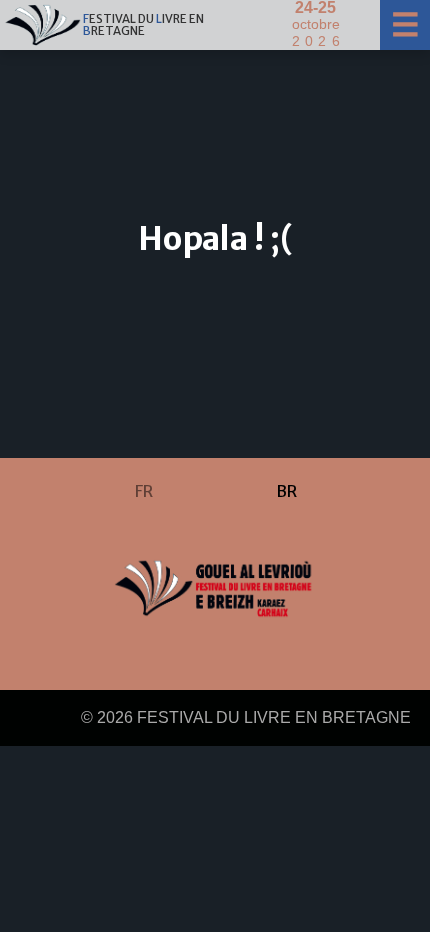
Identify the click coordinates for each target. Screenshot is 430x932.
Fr (144, 491)
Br (286, 491)
